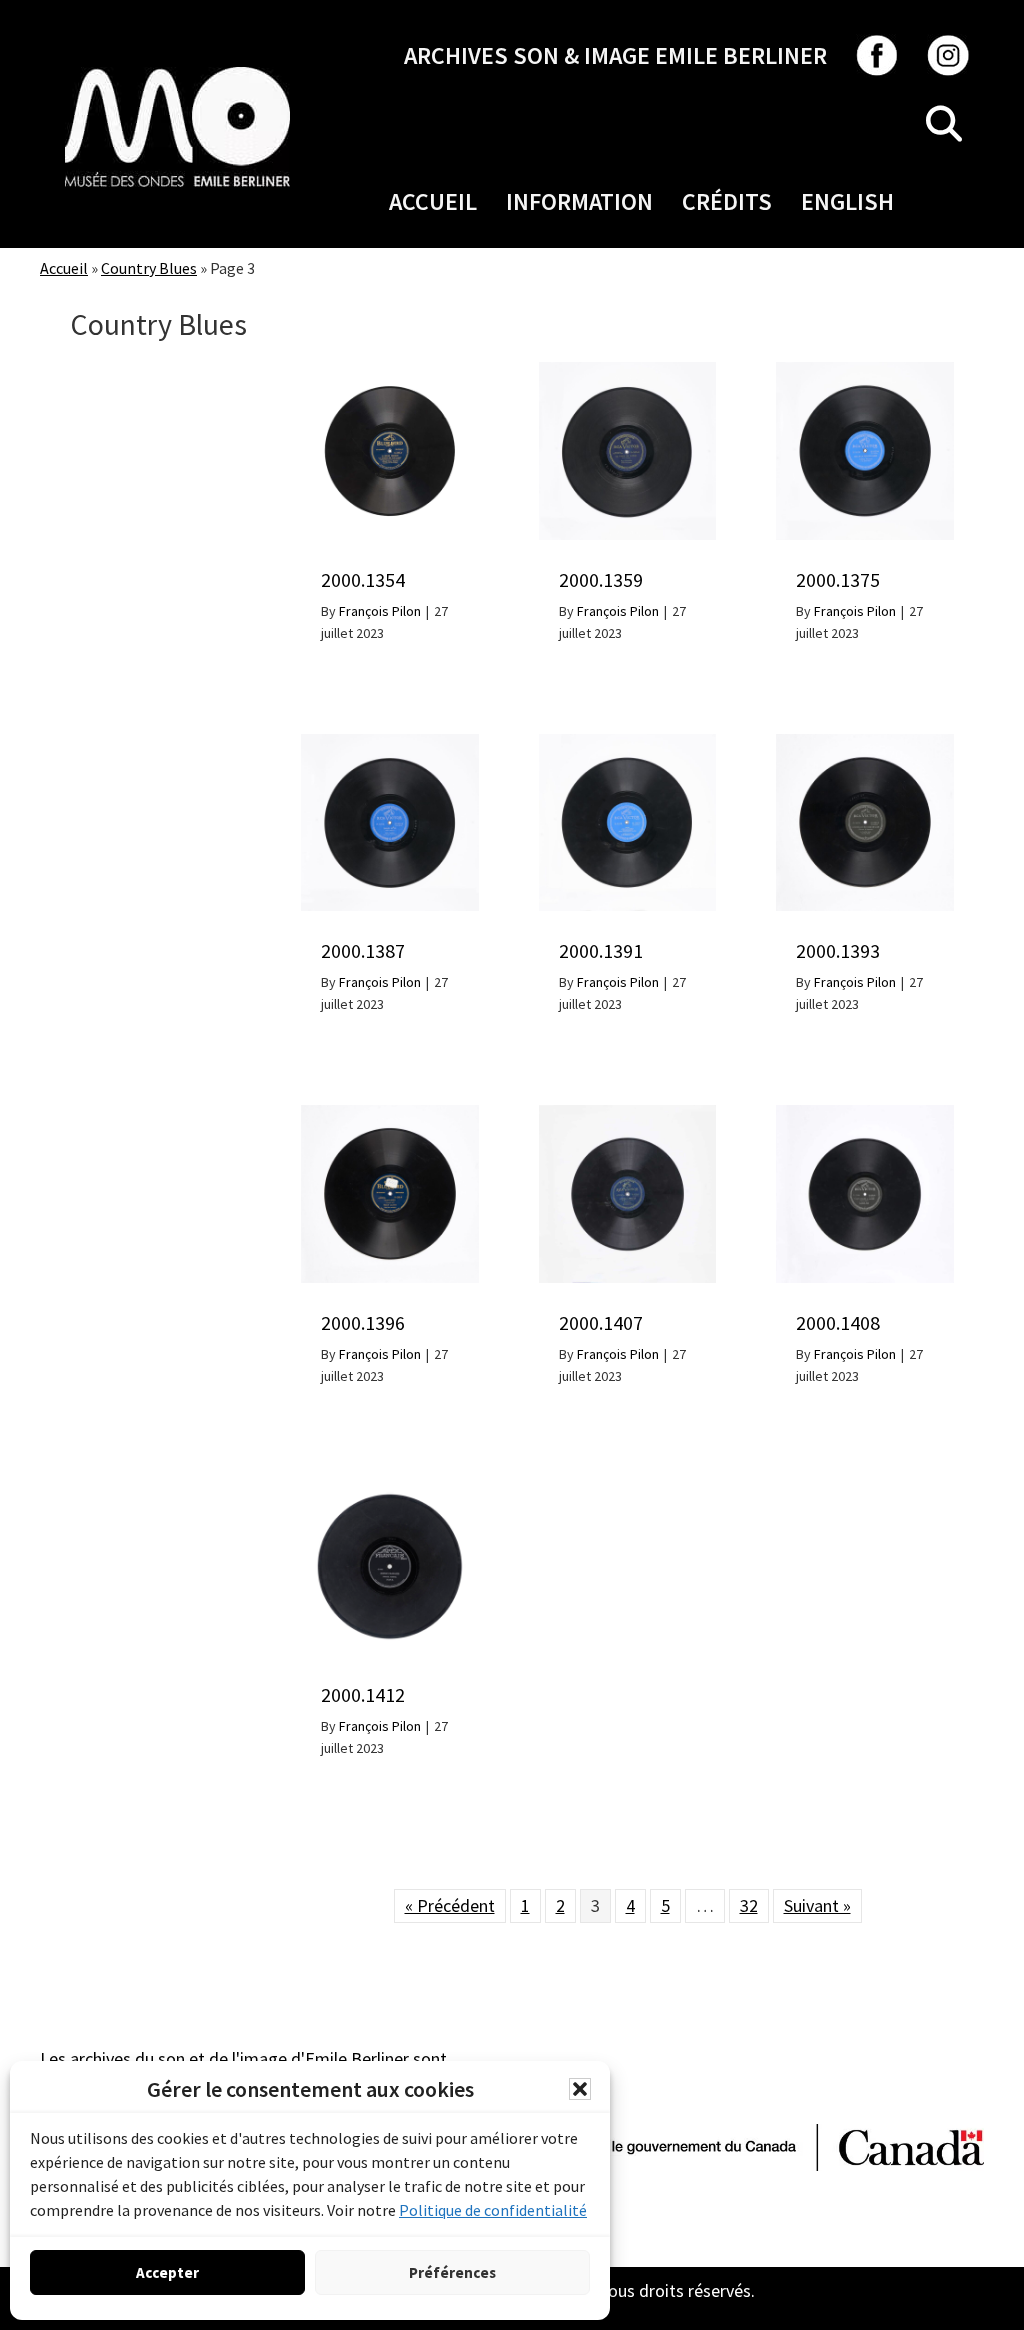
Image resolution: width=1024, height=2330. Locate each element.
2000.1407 (601, 1322)
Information (579, 201)
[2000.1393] (865, 744)
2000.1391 (601, 950)
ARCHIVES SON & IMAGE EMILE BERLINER (615, 55)
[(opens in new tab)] (177, 66)
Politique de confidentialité (493, 2210)
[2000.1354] (390, 372)
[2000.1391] (628, 744)
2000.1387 (363, 950)
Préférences (452, 2272)
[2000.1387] (390, 744)
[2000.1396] (390, 1115)
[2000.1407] (628, 1115)
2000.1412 (363, 1694)
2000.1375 (838, 579)
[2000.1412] (390, 1487)
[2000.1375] (865, 372)
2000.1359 (601, 579)
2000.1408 (838, 1322)
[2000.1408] (865, 1115)
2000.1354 (363, 579)
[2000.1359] (628, 372)
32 (749, 1905)
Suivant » (817, 1905)
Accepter (167, 2272)
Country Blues (149, 268)
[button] (580, 2089)
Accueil (433, 201)
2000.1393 (838, 950)
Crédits (727, 201)
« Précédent (450, 1905)
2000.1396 (363, 1322)
